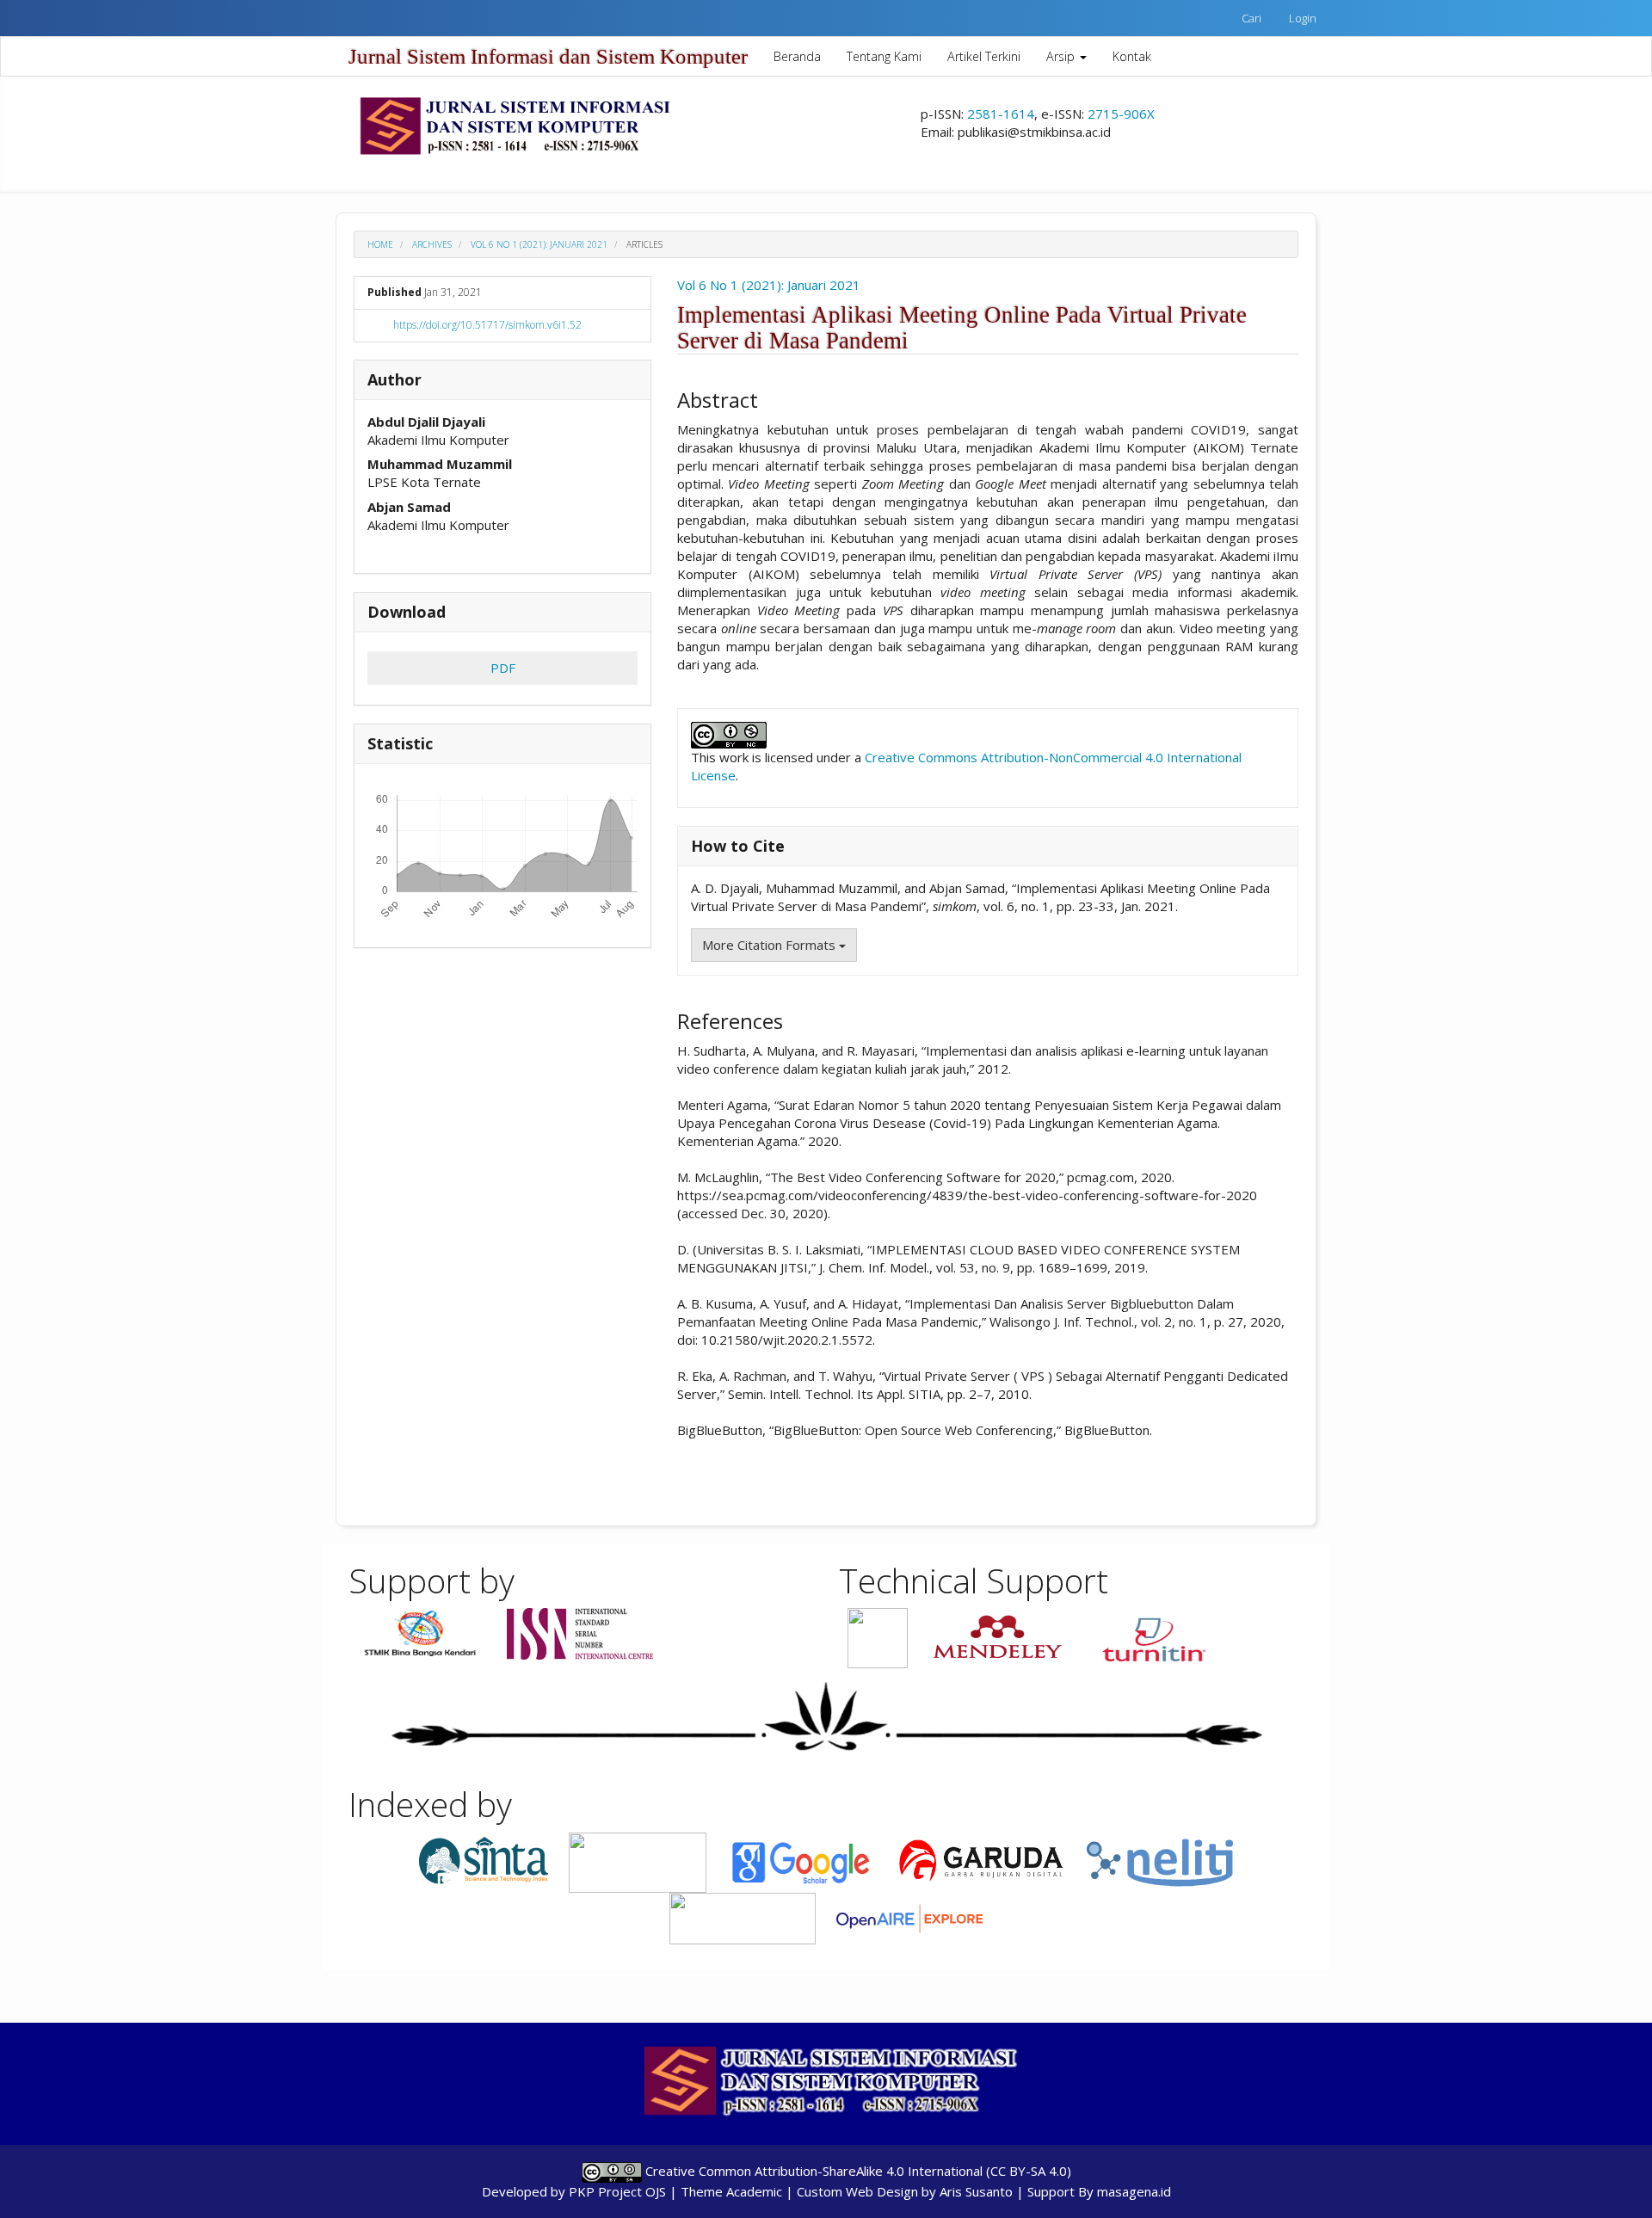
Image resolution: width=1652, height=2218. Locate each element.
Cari (1251, 18)
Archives (432, 244)
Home (380, 244)
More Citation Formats (771, 945)
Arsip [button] (1062, 56)
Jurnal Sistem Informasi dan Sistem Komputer (548, 56)
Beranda (797, 56)
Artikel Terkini (984, 56)
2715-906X (1121, 114)
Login (1303, 18)
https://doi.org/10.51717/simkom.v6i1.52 (487, 325)
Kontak (1132, 56)
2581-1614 (1001, 114)
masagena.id (1134, 2191)
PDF (503, 668)
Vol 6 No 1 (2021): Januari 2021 (539, 244)
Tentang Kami (884, 56)
